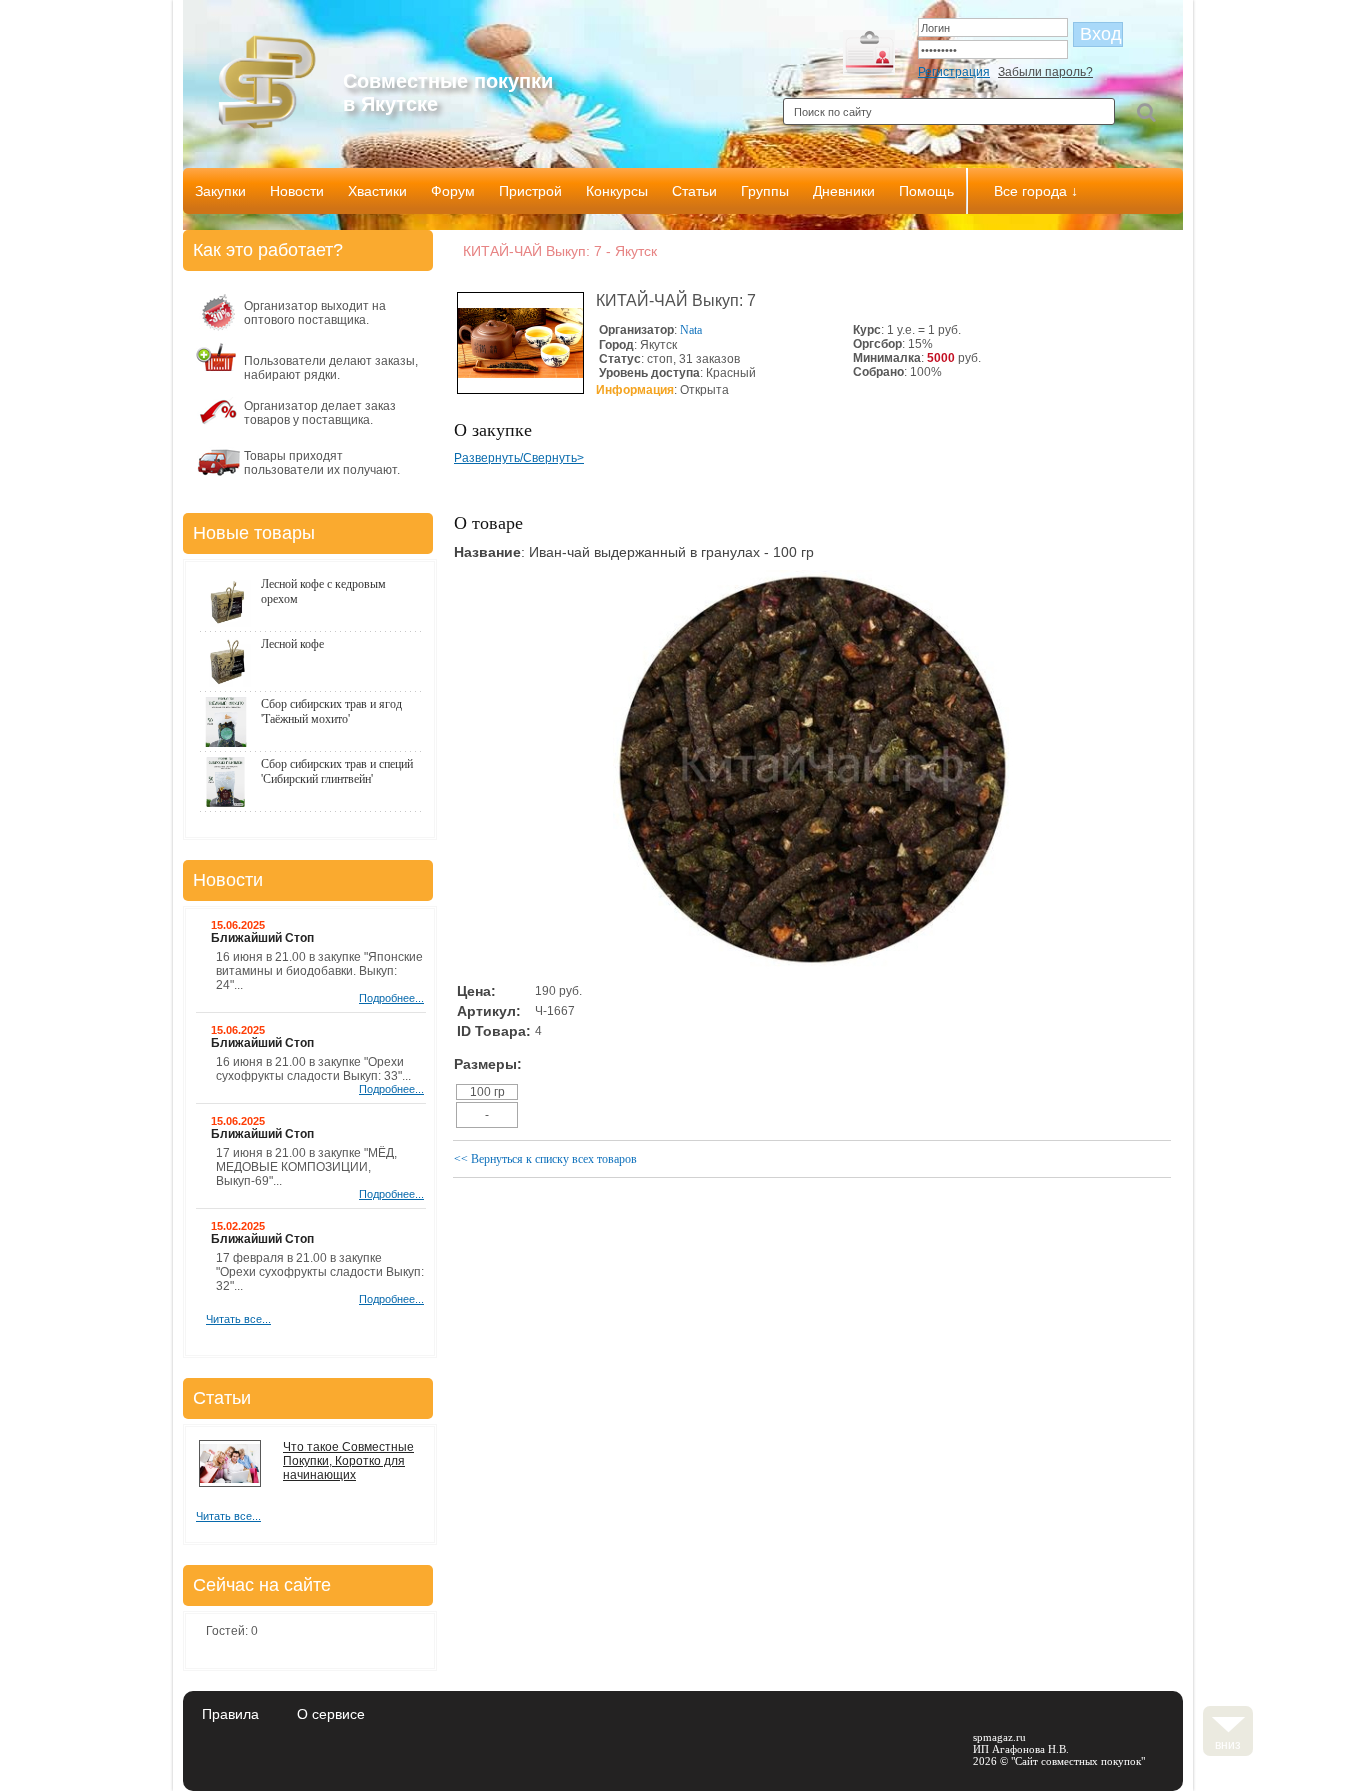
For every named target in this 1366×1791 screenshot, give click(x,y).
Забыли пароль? (1045, 72)
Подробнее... (391, 998)
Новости (297, 191)
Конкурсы (617, 191)
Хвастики (377, 191)
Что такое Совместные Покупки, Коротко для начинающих (348, 1461)
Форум (453, 191)
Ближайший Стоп (262, 938)
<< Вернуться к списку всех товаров (545, 1159)
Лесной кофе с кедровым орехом (323, 591)
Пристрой (530, 191)
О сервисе (331, 1714)
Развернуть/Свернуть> (519, 458)
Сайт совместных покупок (1078, 1761)
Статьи (694, 191)
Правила (230, 1714)
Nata (691, 330)
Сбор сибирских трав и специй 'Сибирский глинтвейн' (337, 771)
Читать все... (238, 1319)
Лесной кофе (292, 644)
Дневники (844, 191)
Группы (765, 191)
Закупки (220, 191)
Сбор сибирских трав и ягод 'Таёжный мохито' (331, 711)
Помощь (926, 191)
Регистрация (954, 72)
